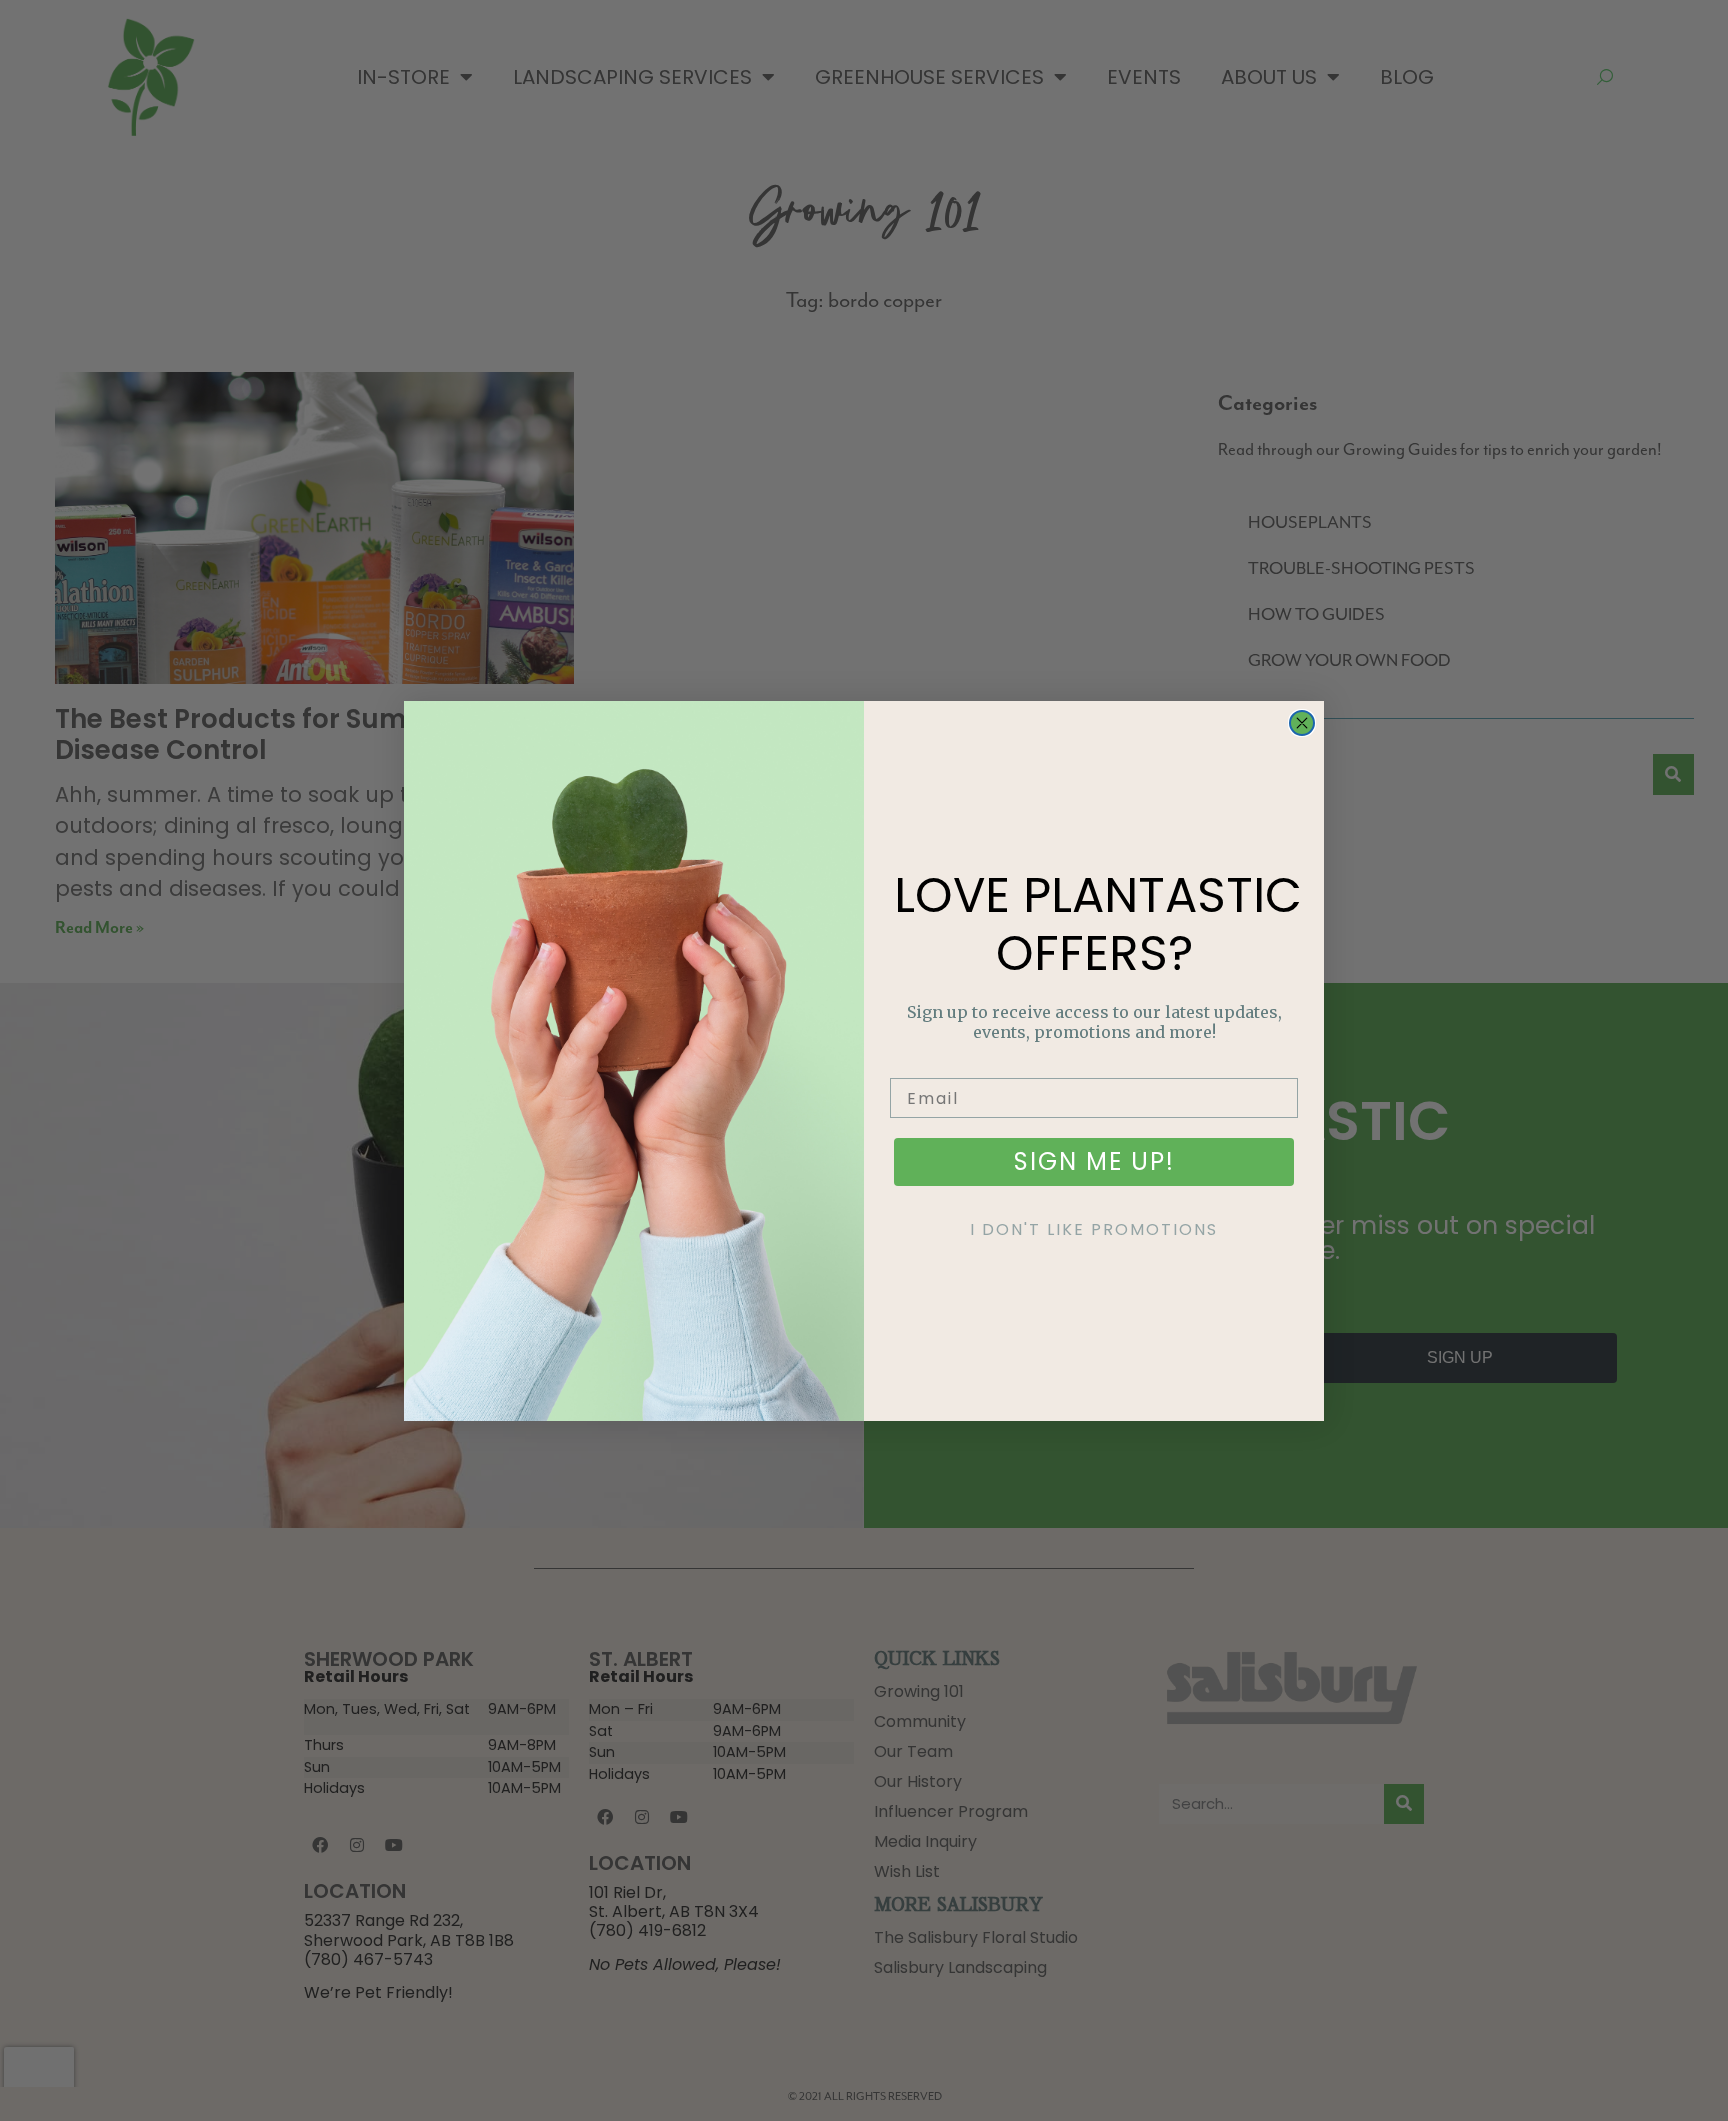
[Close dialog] (1302, 723)
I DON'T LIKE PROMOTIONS (1094, 1229)
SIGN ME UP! (1094, 1161)
